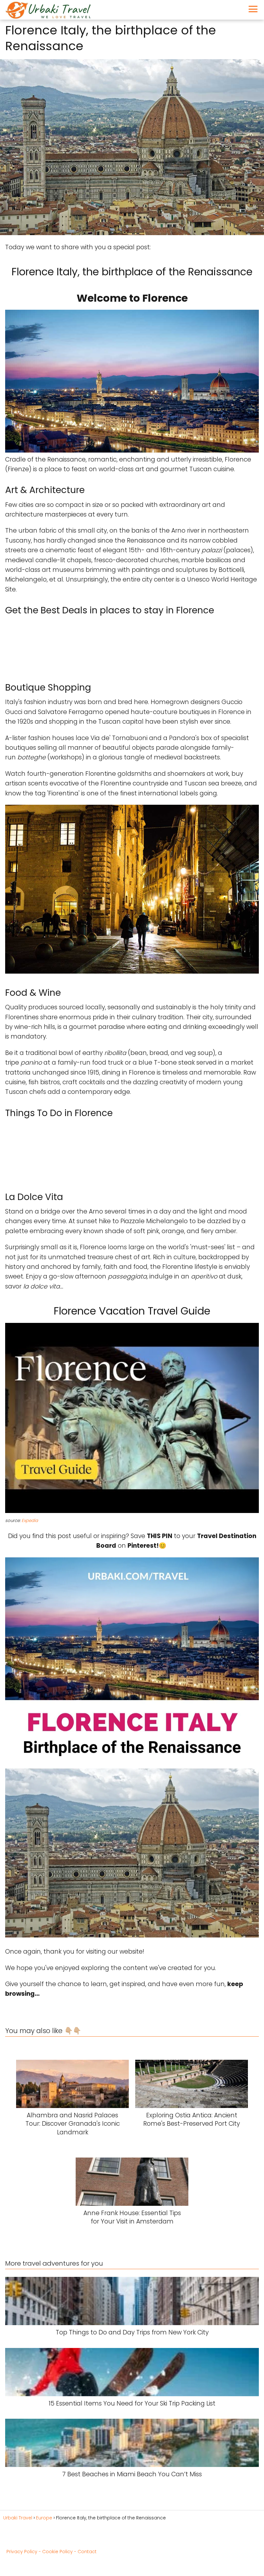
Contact (87, 2552)
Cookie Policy (57, 2552)
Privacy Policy (22, 2552)
